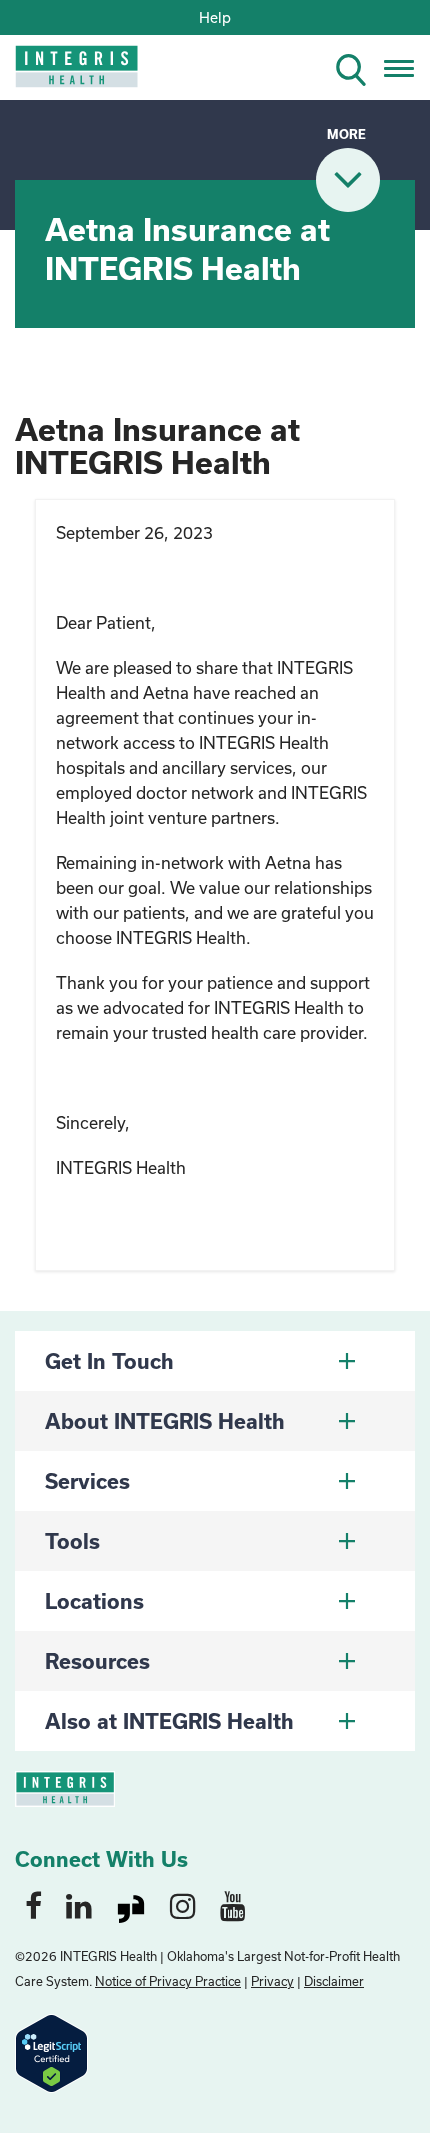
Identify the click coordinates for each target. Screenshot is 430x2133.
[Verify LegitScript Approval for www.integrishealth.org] (51, 2051)
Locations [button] (94, 1601)
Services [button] (87, 1481)
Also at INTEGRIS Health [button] (169, 1721)
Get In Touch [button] (109, 1361)
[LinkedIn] (79, 1905)
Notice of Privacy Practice (168, 1981)
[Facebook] (33, 1905)
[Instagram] (183, 1905)
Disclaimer (334, 1981)
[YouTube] (233, 1905)
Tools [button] (72, 1541)
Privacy (272, 1981)
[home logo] (62, 72)
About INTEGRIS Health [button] (165, 1421)
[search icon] (359, 66)
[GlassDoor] (131, 1905)
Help (215, 17)
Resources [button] (97, 1661)
